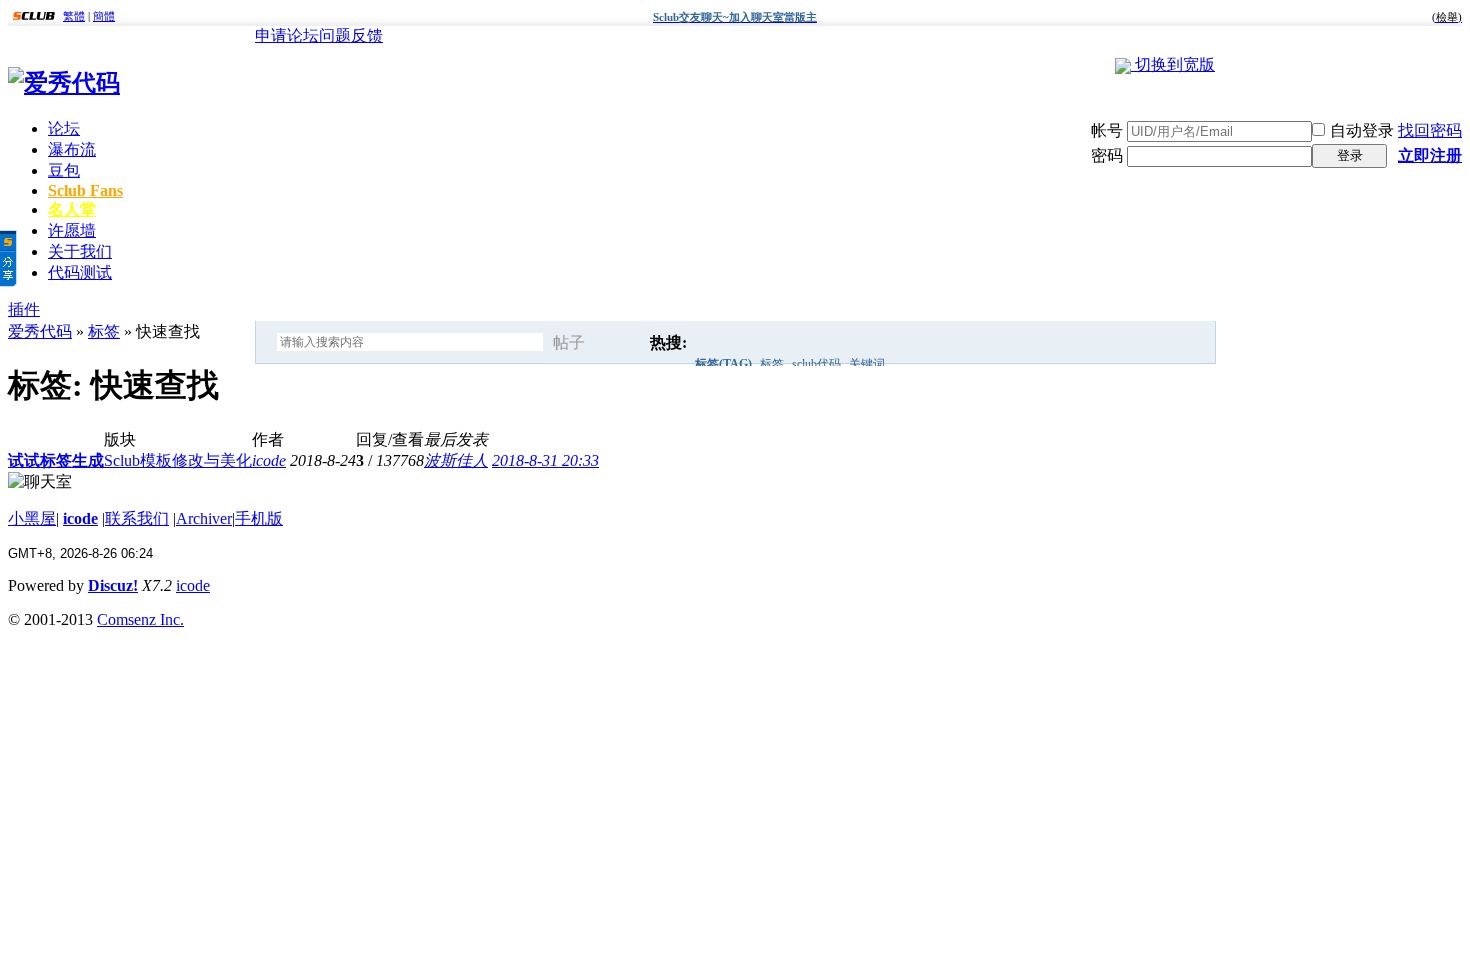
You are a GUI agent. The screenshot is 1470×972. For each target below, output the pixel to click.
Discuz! (113, 585)
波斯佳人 (456, 460)
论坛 (64, 128)
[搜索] (623, 343)
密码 (1107, 155)
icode (269, 460)
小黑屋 (32, 518)
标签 (772, 364)
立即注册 (1430, 155)
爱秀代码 (40, 331)
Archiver (204, 518)
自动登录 (1362, 130)
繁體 (74, 16)
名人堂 (72, 209)
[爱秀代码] (64, 83)
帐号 (1107, 130)
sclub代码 (816, 364)
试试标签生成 (56, 460)
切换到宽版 (1175, 64)
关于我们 (80, 251)
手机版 (259, 518)
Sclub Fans (85, 190)
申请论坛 (287, 35)
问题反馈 (351, 35)
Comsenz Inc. (140, 619)
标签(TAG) (723, 364)
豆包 (64, 170)
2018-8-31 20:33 (545, 460)
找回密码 (1430, 130)
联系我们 (137, 518)
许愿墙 (72, 230)
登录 (1350, 155)
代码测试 (80, 272)
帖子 (569, 342)
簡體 (104, 16)
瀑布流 (72, 149)
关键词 (867, 364)
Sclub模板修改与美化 (178, 460)
